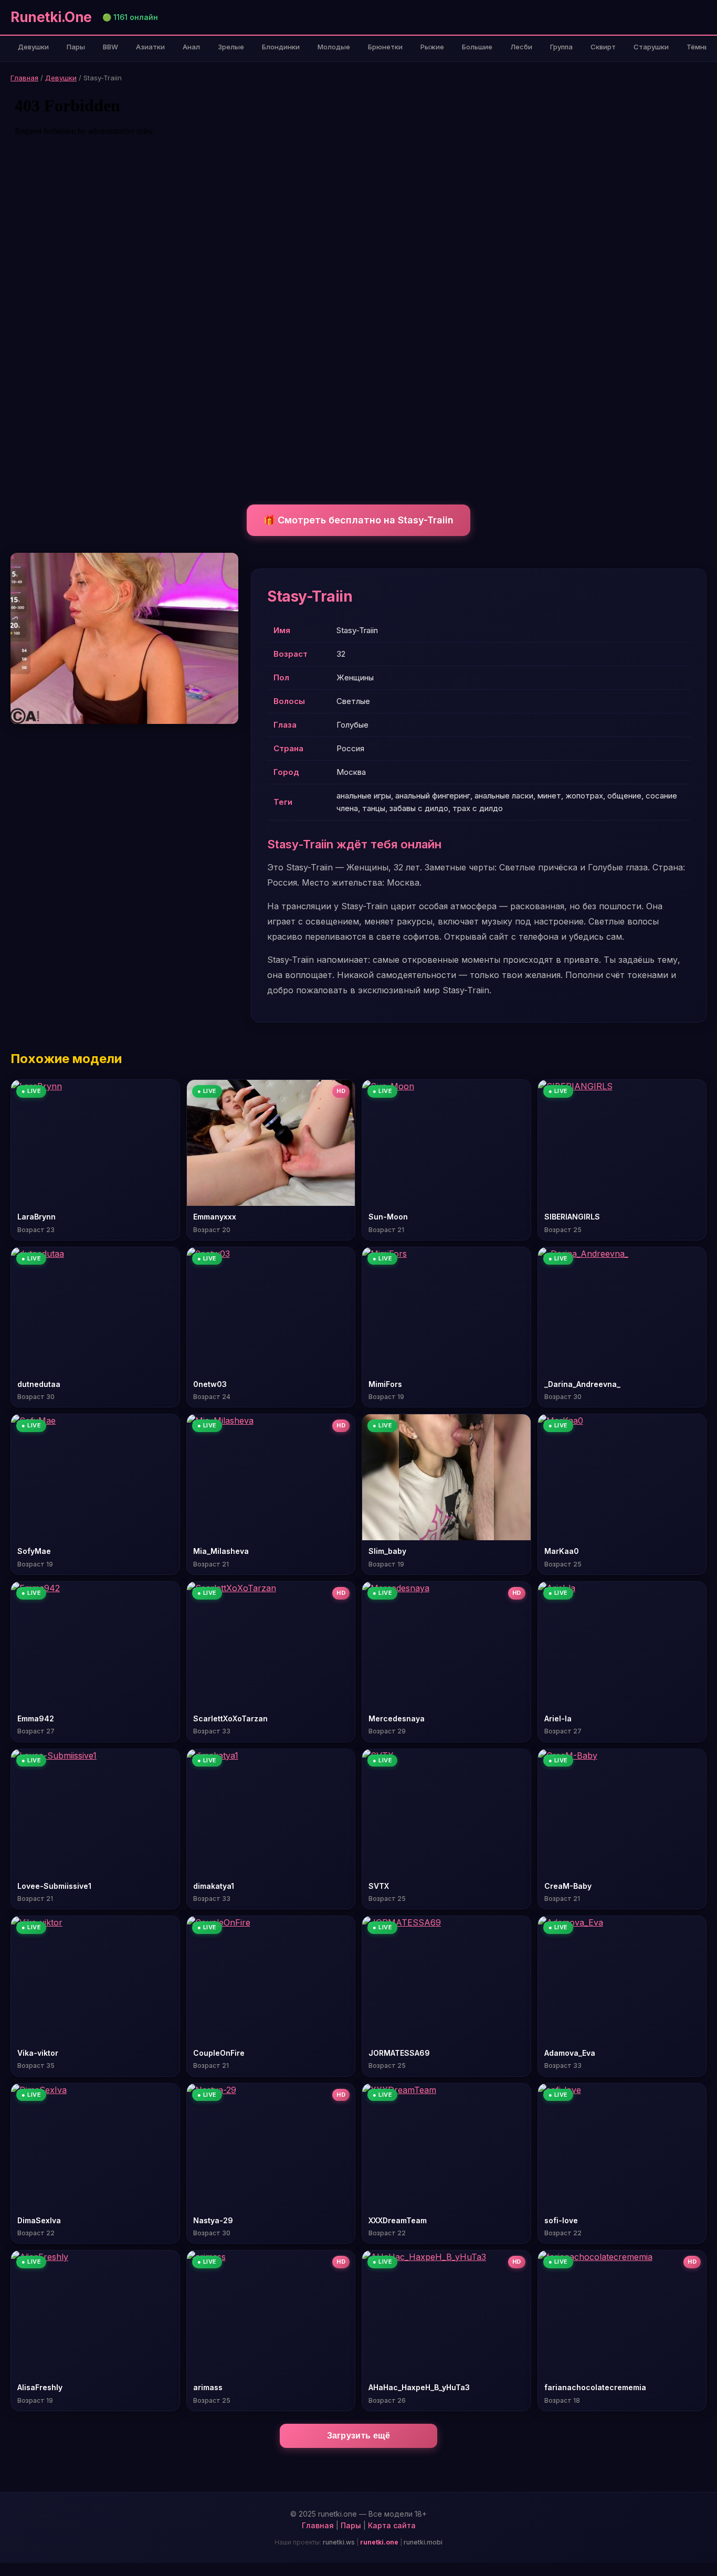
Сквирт (603, 47)
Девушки (33, 47)
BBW (110, 47)
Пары (76, 47)
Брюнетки (385, 47)
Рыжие (432, 47)
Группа (561, 47)
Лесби (521, 47)
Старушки (651, 47)
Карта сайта (392, 2525)
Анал (191, 47)
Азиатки (150, 47)
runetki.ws (339, 2542)
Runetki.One (51, 17)
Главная (24, 78)
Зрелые (231, 47)
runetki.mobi (423, 2542)
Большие (477, 47)
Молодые (334, 47)
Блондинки (281, 47)
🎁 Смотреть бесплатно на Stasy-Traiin (358, 520)
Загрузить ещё (359, 2436)
